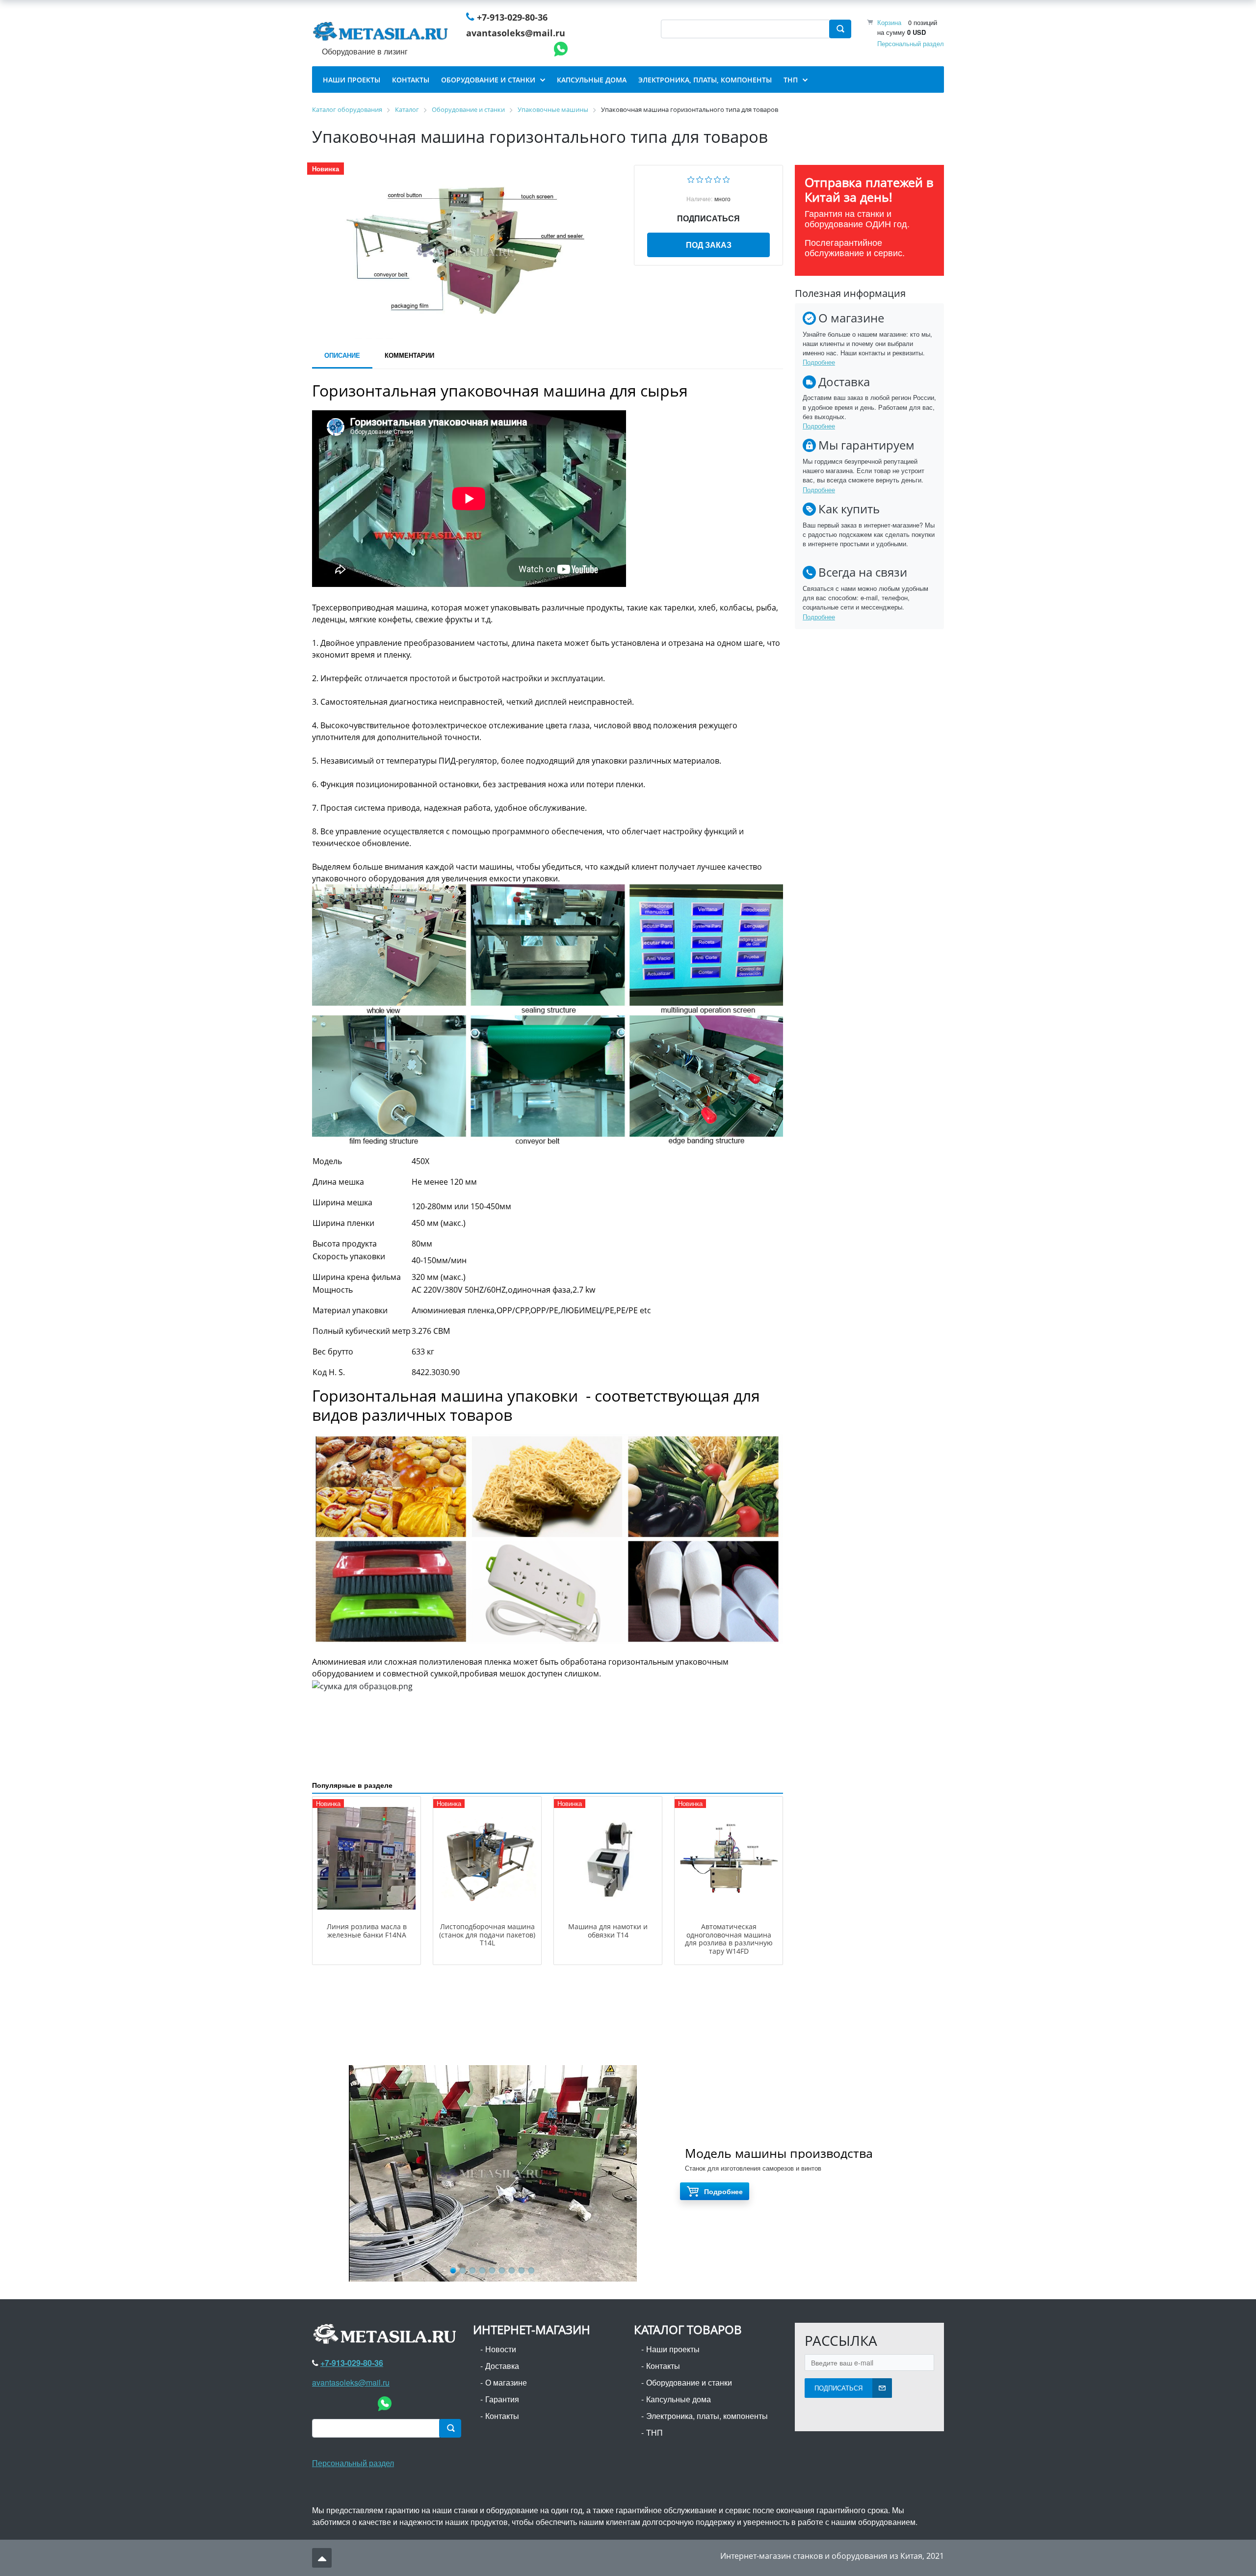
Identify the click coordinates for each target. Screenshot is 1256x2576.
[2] (700, 178)
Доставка (502, 2366)
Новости (501, 2349)
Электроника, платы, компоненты (707, 2416)
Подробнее (819, 362)
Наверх (322, 2558)
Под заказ (709, 245)
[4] (718, 178)
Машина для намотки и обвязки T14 (608, 1931)
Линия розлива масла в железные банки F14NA (367, 1931)
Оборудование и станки (689, 2382)
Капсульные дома (679, 2399)
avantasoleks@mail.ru (516, 33)
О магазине (506, 2382)
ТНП (654, 2432)
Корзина (889, 22)
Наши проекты (673, 2349)
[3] (709, 178)
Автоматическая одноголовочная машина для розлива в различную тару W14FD (729, 1939)
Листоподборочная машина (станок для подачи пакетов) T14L (487, 1935)
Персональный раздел (911, 43)
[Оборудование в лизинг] (382, 33)
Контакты (502, 2416)
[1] (691, 178)
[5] (726, 178)
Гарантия (502, 2399)
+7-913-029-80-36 (512, 17)
